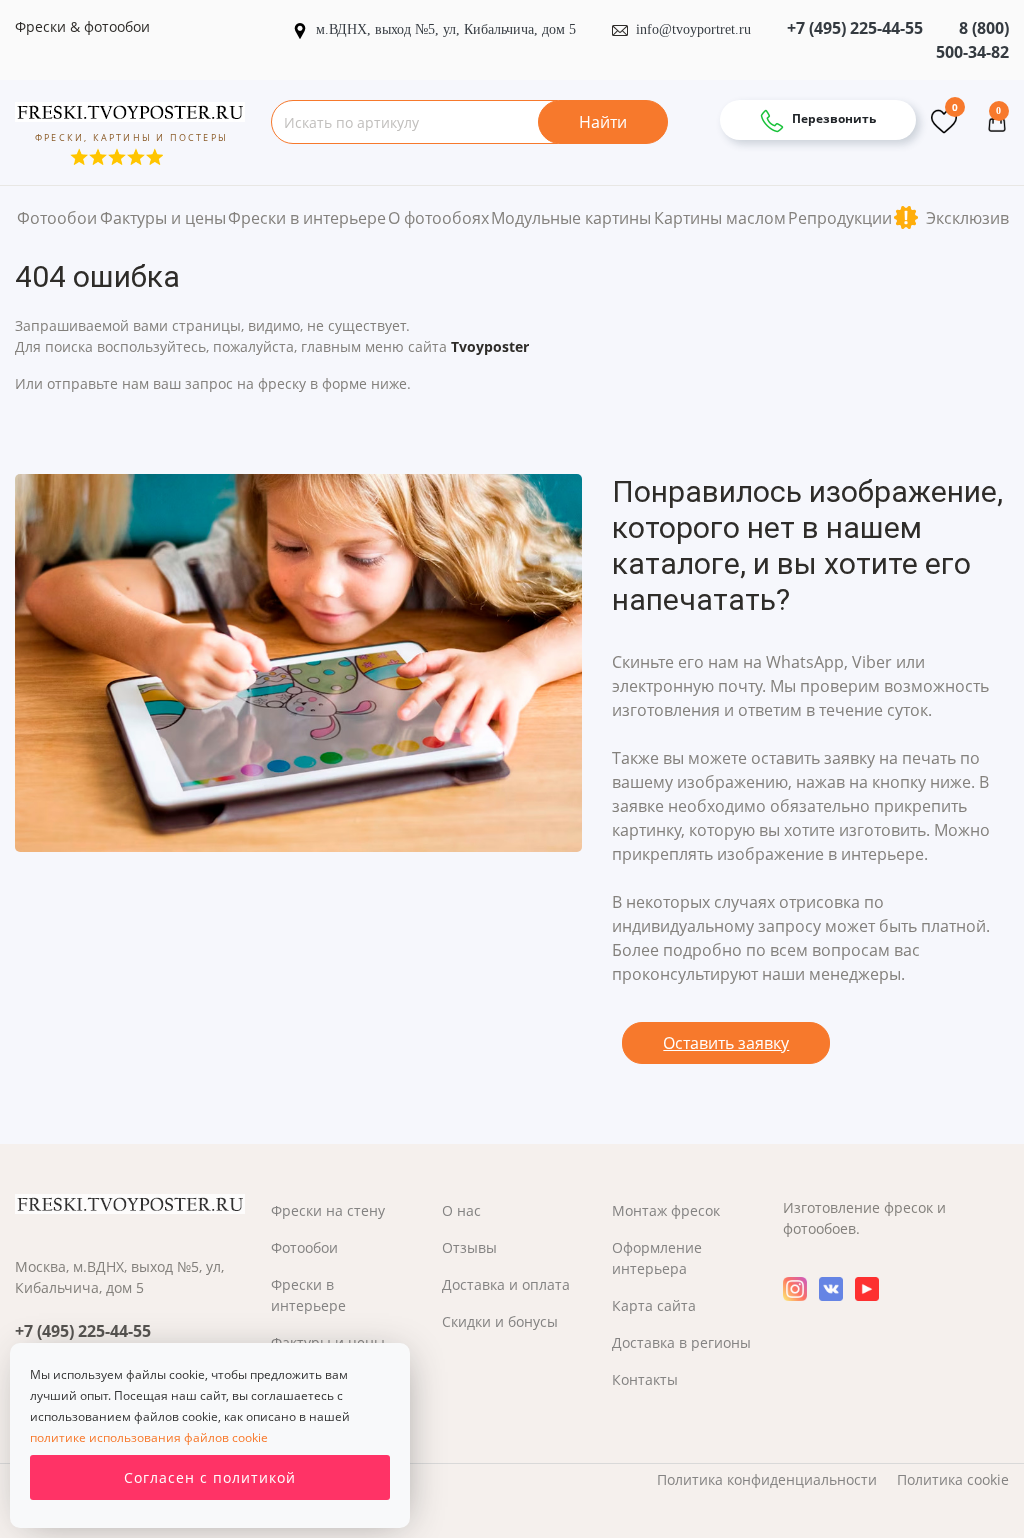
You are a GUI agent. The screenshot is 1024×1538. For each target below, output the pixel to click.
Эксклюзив (965, 218)
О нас (461, 1210)
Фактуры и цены (163, 218)
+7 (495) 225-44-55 (855, 28)
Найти (603, 122)
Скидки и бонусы (500, 1321)
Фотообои (57, 218)
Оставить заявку (726, 1043)
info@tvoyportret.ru (693, 29)
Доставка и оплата (506, 1284)
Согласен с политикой (210, 1477)
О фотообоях (438, 218)
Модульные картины (571, 218)
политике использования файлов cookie (149, 1437)
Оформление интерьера (657, 1258)
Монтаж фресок (666, 1210)
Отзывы (469, 1247)
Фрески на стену (328, 1210)
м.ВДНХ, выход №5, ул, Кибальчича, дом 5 (448, 29)
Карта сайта (654, 1305)
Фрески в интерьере (307, 218)
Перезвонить (832, 118)
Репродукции (840, 218)
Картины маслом (720, 218)
